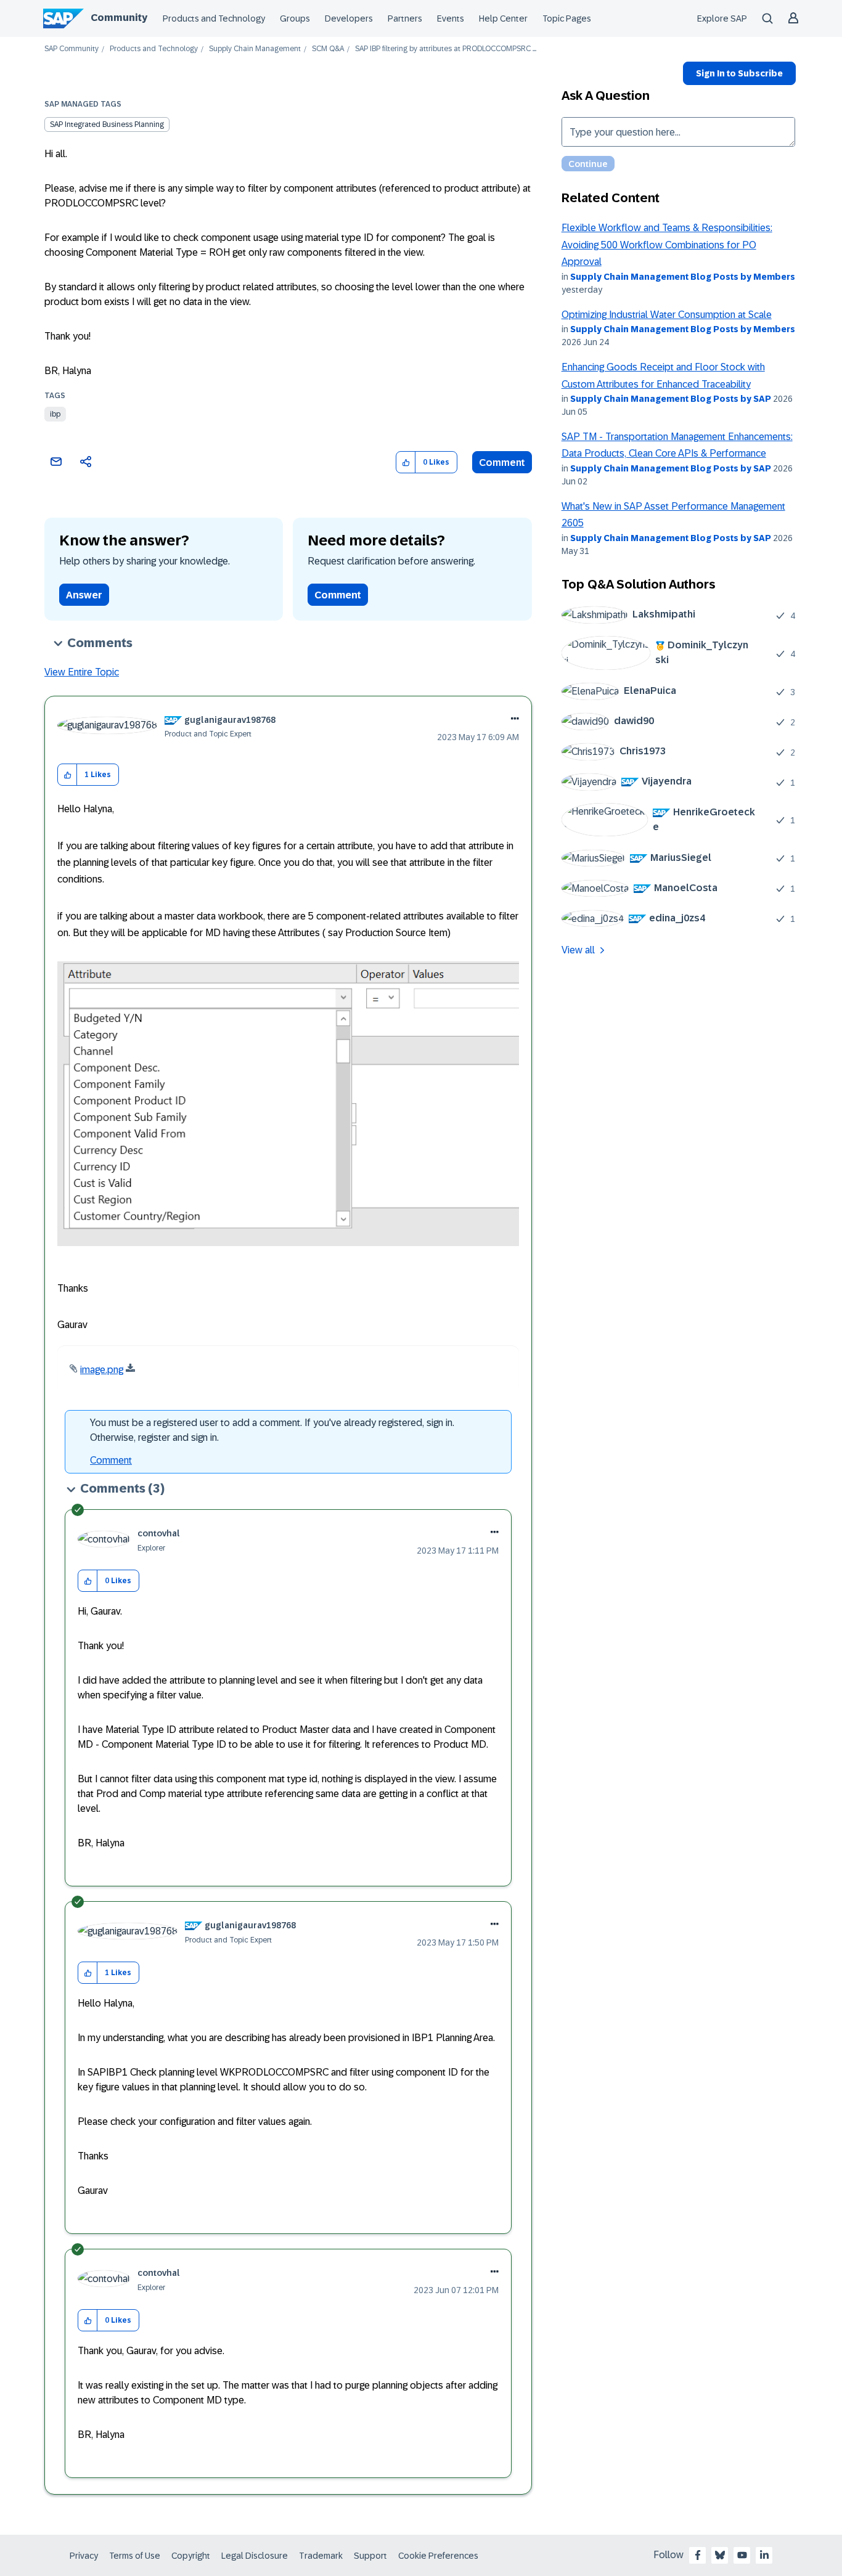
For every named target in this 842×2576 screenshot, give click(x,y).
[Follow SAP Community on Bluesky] (720, 2555)
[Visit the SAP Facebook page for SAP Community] (698, 2555)
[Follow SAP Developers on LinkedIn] (764, 2555)
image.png (102, 1370)
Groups (295, 18)
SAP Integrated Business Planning (107, 124)
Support (370, 2556)
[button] (406, 463)
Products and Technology (214, 18)
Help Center (503, 18)
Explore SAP (722, 18)
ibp (55, 414)
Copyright (191, 2556)
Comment (502, 463)
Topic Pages (567, 18)
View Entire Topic (82, 672)
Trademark (321, 2556)
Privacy (84, 2556)
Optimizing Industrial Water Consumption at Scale (667, 315)
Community (119, 18)
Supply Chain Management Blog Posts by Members (683, 277)
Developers (349, 18)
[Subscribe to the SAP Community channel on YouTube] (742, 2555)
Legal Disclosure (255, 2556)
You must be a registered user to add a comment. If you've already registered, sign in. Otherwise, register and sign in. (272, 1430)
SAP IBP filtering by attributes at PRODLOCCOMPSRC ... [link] (446, 49)
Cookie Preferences (438, 2556)
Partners (405, 18)
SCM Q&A (328, 49)
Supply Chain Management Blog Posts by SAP (671, 399)
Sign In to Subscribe (739, 73)
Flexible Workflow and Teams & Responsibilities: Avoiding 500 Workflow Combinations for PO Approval (667, 245)
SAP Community (72, 49)
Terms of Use (135, 2556)
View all (578, 950)
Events (451, 18)
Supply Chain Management (255, 49)
